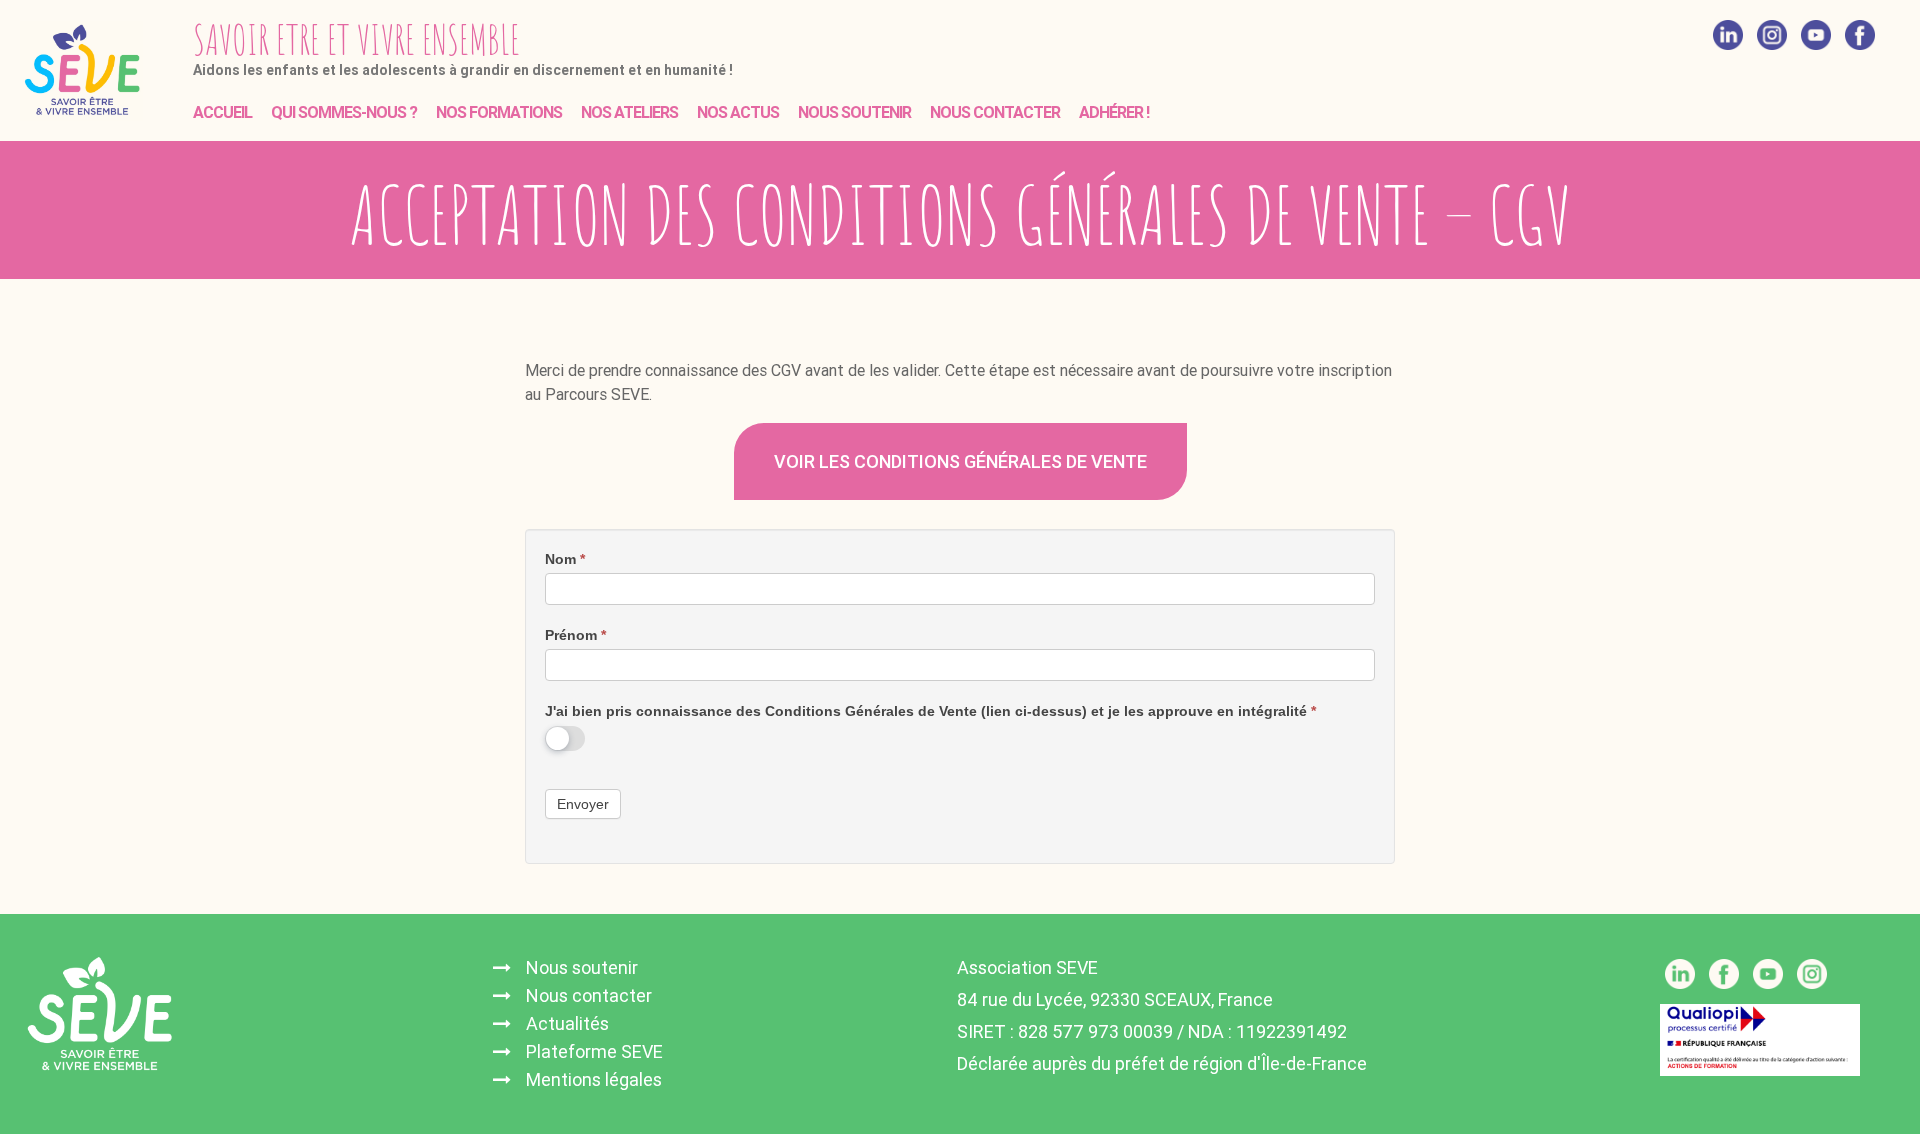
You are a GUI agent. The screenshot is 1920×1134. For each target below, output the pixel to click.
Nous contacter (995, 112)
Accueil (222, 112)
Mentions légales (594, 1079)
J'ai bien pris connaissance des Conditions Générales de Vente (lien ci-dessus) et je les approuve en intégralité (930, 711)
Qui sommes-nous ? (344, 112)
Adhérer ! (1114, 112)
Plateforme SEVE (594, 1051)
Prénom (575, 635)
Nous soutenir (854, 112)
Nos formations (499, 112)
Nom (565, 559)
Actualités (567, 1023)
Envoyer (583, 804)
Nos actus (738, 112)
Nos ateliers (629, 112)
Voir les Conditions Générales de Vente (960, 461)
